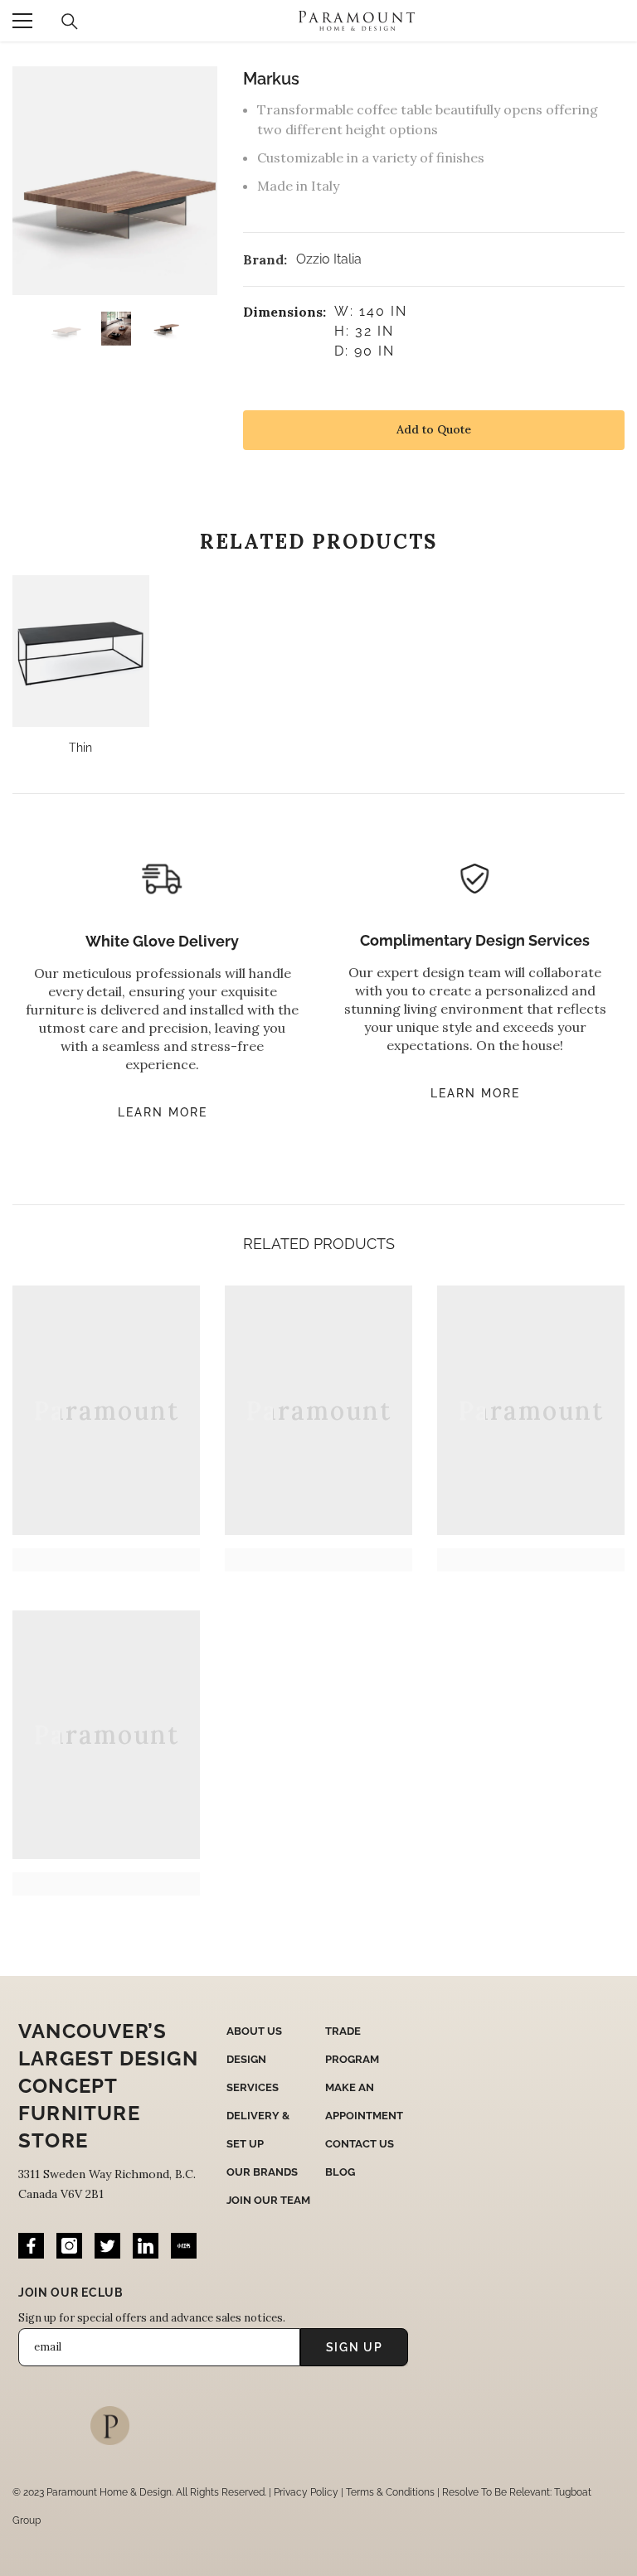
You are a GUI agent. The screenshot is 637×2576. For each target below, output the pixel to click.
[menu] (22, 21)
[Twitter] (107, 2246)
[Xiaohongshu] (184, 2246)
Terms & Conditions (390, 2492)
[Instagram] (69, 2246)
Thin (80, 748)
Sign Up (355, 2347)
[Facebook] (31, 2246)
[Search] (70, 22)
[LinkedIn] (146, 2246)
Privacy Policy (306, 2492)
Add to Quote (434, 429)
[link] (106, 1560)
